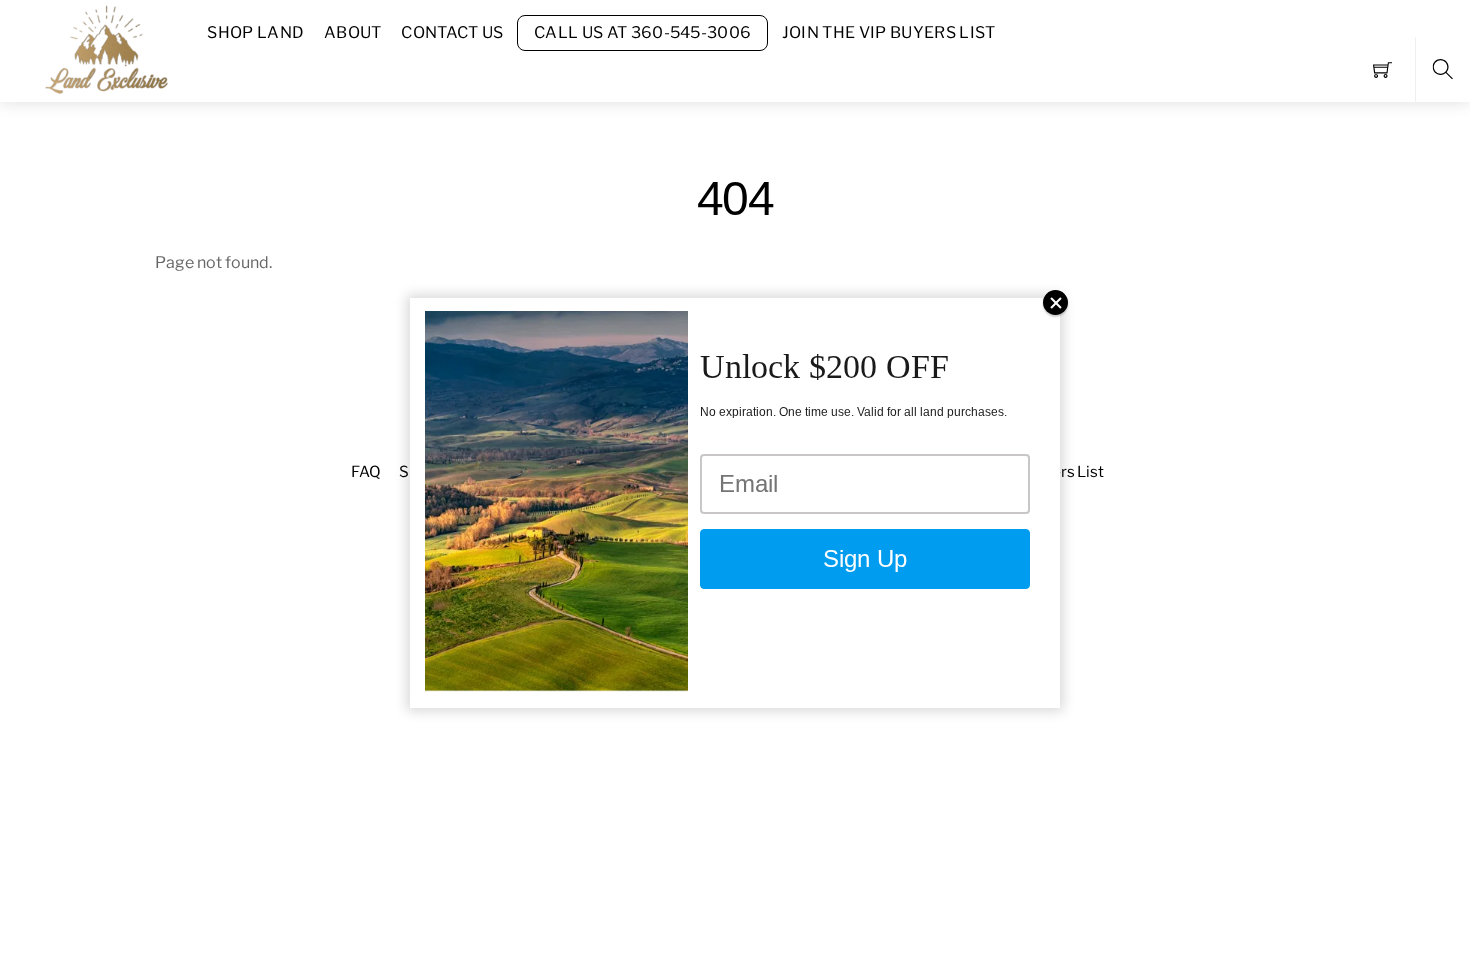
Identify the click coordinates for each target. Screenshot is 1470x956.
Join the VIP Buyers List (889, 32)
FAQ (366, 471)
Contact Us (452, 32)
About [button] (353, 32)
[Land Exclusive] (103, 48)
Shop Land (255, 32)
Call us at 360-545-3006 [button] (642, 32)
